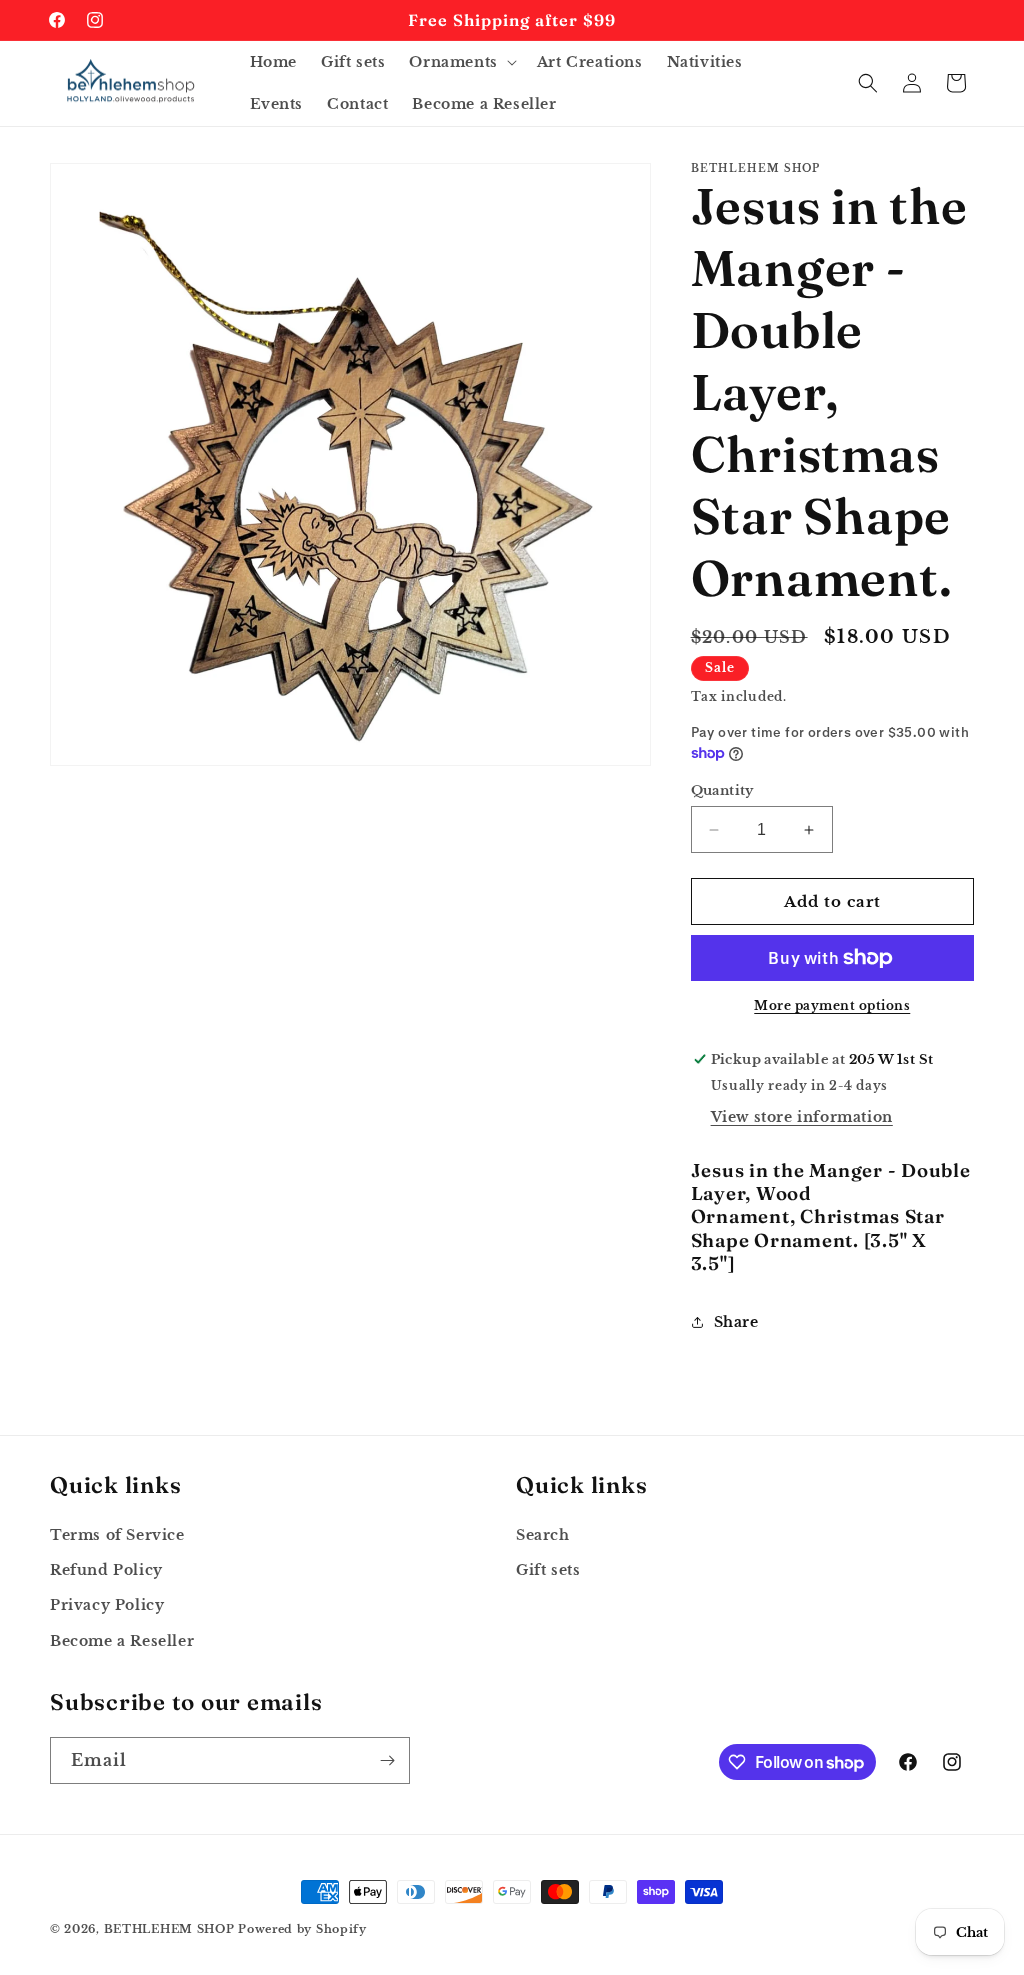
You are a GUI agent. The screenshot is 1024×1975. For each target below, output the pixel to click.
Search (543, 1535)
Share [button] (736, 1322)
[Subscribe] (387, 1760)
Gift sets (548, 1570)
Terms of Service (117, 1535)
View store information (802, 1117)
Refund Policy (106, 1570)
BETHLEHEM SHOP (169, 1929)
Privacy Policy (107, 1605)
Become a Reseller (122, 1641)
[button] (460, 62)
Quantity (722, 790)
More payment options (832, 1005)
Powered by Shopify (302, 1929)
